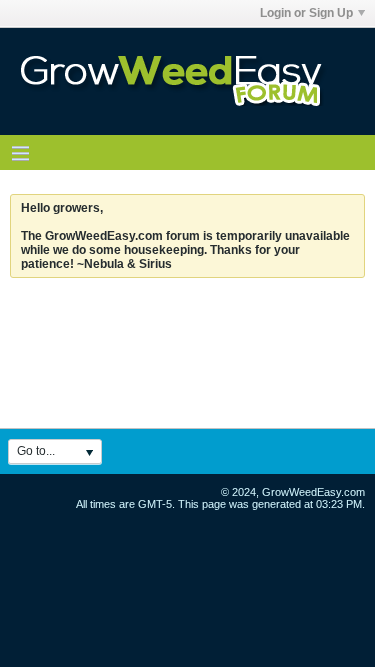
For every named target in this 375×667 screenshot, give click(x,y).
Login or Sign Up (306, 13)
